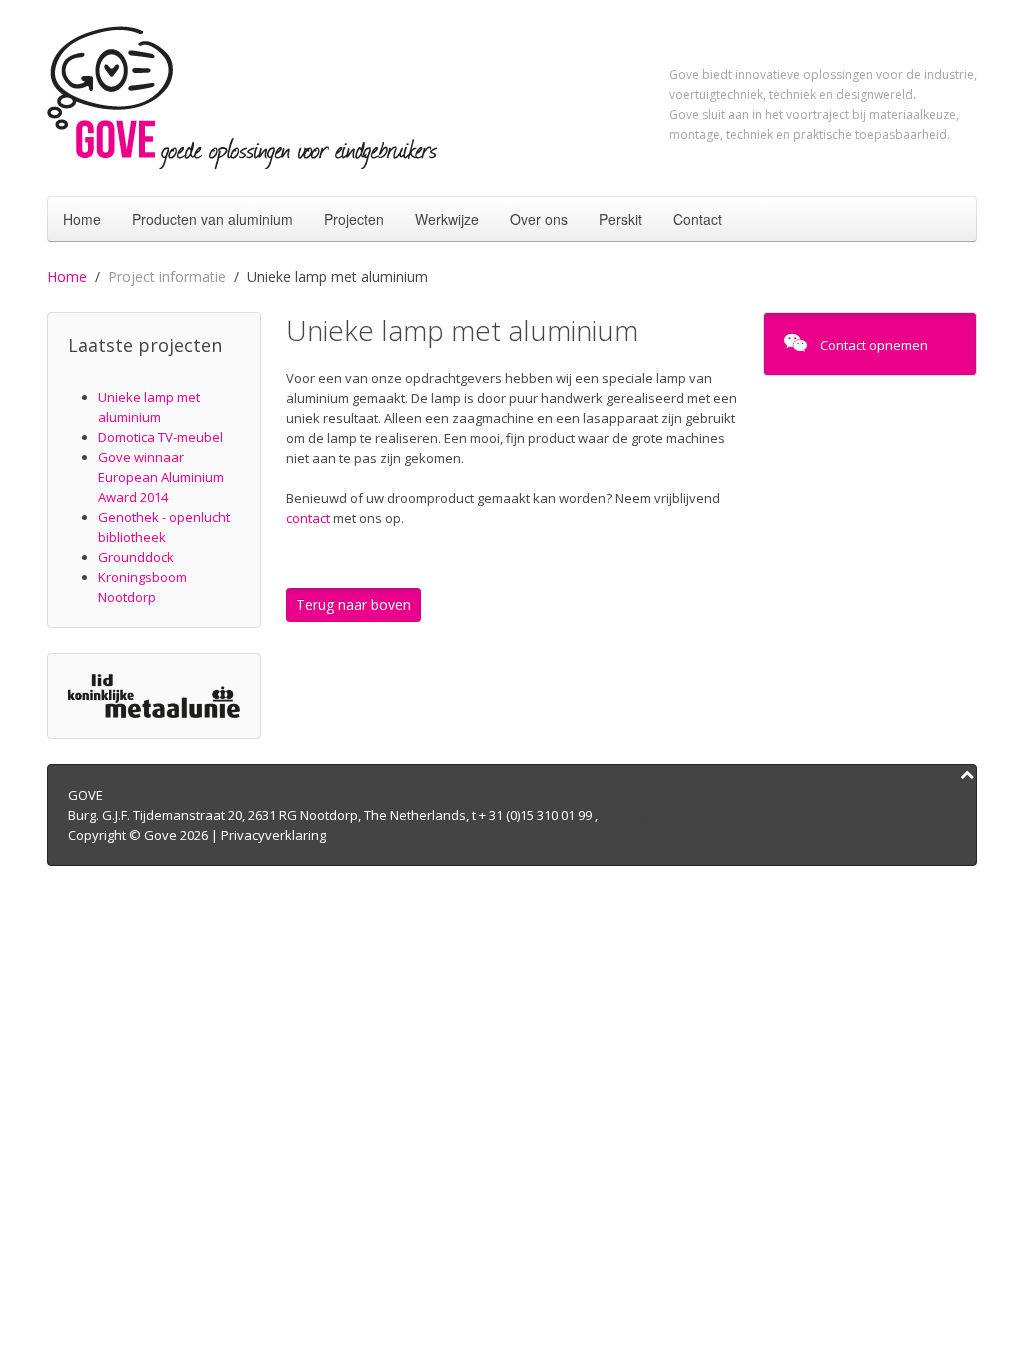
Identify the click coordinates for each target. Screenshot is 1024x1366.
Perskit (620, 219)
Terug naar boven (353, 604)
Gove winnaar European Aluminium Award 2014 (161, 477)
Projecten (354, 219)
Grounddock (136, 557)
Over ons (539, 219)
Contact (697, 219)
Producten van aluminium (212, 219)
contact (308, 518)
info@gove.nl (641, 815)
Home (82, 219)
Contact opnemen (872, 345)
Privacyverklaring (273, 835)
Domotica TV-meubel (160, 437)
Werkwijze (447, 219)
